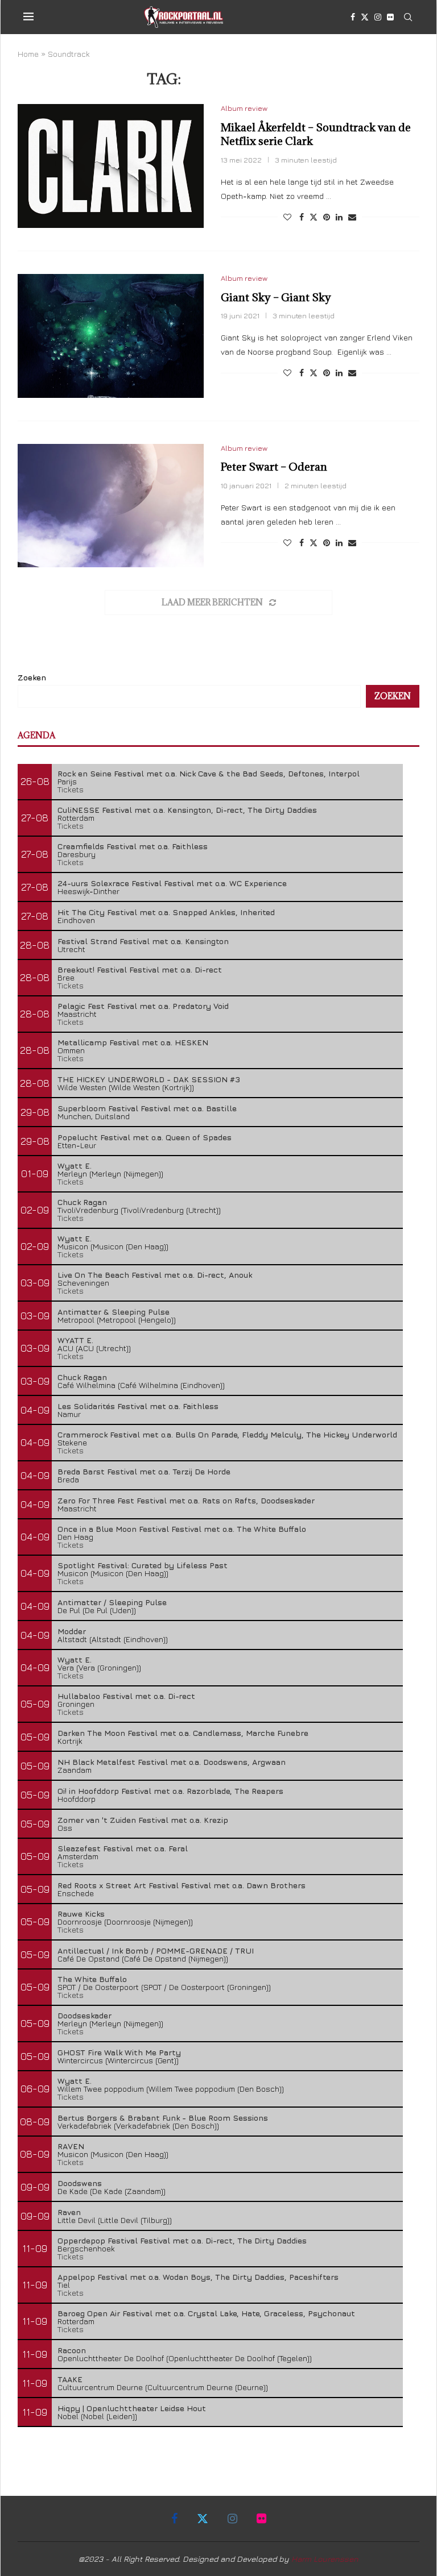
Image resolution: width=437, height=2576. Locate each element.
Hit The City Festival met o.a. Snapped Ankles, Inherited (166, 912)
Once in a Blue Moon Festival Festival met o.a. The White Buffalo (182, 1529)
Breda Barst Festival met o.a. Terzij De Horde (144, 1471)
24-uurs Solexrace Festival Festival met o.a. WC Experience (172, 883)
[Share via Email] (352, 217)
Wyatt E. (75, 1166)
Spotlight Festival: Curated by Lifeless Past (143, 1565)
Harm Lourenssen (325, 2559)
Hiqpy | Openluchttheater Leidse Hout (132, 2408)
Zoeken (32, 677)
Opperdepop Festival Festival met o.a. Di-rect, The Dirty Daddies (182, 2240)
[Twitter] (365, 17)
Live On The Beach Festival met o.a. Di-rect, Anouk (155, 1275)
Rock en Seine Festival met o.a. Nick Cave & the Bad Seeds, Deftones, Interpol (209, 773)
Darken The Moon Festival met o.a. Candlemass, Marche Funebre (183, 1733)
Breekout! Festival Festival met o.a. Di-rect (140, 969)
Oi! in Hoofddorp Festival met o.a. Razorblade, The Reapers (170, 1791)
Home (28, 54)
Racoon (72, 2350)
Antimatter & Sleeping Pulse (114, 1312)
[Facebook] (353, 17)
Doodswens (80, 2183)
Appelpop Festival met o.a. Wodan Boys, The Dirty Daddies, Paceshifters (198, 2277)
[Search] (408, 17)
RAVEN (71, 2146)
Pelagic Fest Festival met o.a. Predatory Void (143, 1006)
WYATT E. (75, 1340)
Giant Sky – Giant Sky (276, 297)
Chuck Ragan (82, 1202)
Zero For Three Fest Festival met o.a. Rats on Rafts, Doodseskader (186, 1500)
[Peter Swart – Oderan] (111, 506)
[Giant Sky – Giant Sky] (111, 336)
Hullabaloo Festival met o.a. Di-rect (126, 1696)
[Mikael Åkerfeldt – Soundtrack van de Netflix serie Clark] (111, 166)
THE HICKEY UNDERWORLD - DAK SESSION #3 (149, 1079)
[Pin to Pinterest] (327, 217)
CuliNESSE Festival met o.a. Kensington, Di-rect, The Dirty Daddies (187, 810)
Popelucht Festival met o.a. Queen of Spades (145, 1137)
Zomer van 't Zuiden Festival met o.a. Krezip (143, 1820)
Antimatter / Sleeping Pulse (112, 1602)
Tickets (71, 789)
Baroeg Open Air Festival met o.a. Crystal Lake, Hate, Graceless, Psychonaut (206, 2313)
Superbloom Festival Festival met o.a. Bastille (147, 1108)
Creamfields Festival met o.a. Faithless (133, 846)
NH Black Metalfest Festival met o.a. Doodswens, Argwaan (172, 1762)
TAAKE (70, 2379)
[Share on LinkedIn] (339, 217)
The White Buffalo (92, 1979)
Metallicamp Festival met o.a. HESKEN (133, 1042)
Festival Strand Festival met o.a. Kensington (143, 941)
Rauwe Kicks (81, 1914)
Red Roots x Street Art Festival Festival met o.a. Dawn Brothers (182, 1885)
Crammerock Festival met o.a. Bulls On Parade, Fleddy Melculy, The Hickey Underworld (227, 1434)
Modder (72, 1631)
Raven (69, 2212)
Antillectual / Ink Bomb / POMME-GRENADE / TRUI (156, 1950)
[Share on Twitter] (314, 217)
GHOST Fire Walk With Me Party (119, 2052)
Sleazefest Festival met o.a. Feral (123, 1848)
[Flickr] (390, 17)
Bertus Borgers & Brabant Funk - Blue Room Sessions (163, 2118)
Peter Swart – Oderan (274, 467)
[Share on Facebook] (302, 217)
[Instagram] (378, 17)
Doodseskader (84, 2015)
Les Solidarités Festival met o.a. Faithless (138, 1406)
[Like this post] (287, 217)
